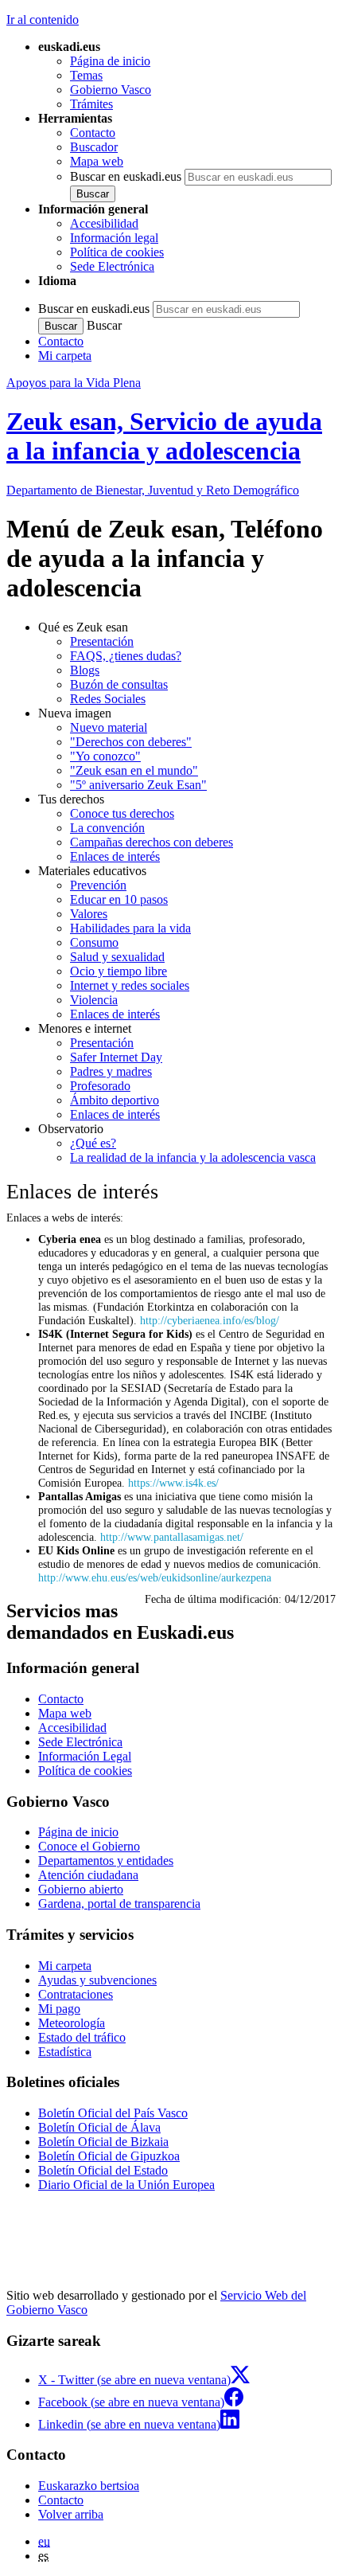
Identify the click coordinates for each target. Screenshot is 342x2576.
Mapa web (97, 161)
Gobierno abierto (81, 1889)
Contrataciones (76, 1994)
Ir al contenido (43, 20)
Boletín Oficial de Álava (99, 2127)
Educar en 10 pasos (119, 899)
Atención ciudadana (88, 1875)
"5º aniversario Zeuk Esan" (138, 785)
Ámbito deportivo (115, 1100)
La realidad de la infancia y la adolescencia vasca (193, 1157)
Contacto (93, 133)
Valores (89, 914)
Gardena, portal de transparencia (119, 1904)
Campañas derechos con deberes (152, 842)
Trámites (91, 104)
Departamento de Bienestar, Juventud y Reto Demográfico (153, 490)
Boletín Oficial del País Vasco (113, 2113)
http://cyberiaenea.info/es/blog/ (210, 1320)
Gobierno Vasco (111, 90)
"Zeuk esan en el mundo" (134, 770)
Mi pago (59, 2009)
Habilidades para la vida (130, 928)
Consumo (94, 942)
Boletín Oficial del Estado (103, 2170)
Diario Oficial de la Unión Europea (126, 2185)
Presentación (102, 641)
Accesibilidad (104, 223)
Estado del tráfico (82, 2037)
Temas (86, 75)
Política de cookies (117, 252)
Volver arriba (71, 2514)
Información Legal (85, 1756)
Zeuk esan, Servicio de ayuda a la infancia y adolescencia (164, 436)
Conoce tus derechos (122, 813)
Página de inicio (110, 61)
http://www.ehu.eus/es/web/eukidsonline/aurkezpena (155, 1577)
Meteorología (72, 2023)
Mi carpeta (65, 356)
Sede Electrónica (112, 266)
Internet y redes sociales (130, 985)
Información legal (114, 238)
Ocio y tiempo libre (119, 971)
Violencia (94, 1000)
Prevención (98, 885)
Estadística (65, 2052)
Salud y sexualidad (117, 957)
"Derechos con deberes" (131, 742)
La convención (107, 828)
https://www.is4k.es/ (173, 1483)
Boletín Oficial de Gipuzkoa (109, 2156)
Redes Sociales (108, 699)
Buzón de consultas (119, 684)
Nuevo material (109, 727)
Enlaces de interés (115, 856)
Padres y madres (111, 1071)
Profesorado (100, 1086)
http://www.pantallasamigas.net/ (172, 1537)
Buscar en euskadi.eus (126, 176)
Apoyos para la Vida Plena (74, 383)
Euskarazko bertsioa (89, 2486)
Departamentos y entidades (106, 1861)
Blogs (85, 670)
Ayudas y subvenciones (97, 1980)
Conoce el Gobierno (89, 1846)
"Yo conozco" (105, 756)
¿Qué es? (93, 1143)
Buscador (94, 147)
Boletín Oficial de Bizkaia (103, 2142)
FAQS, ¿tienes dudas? (126, 656)
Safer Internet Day (116, 1057)
